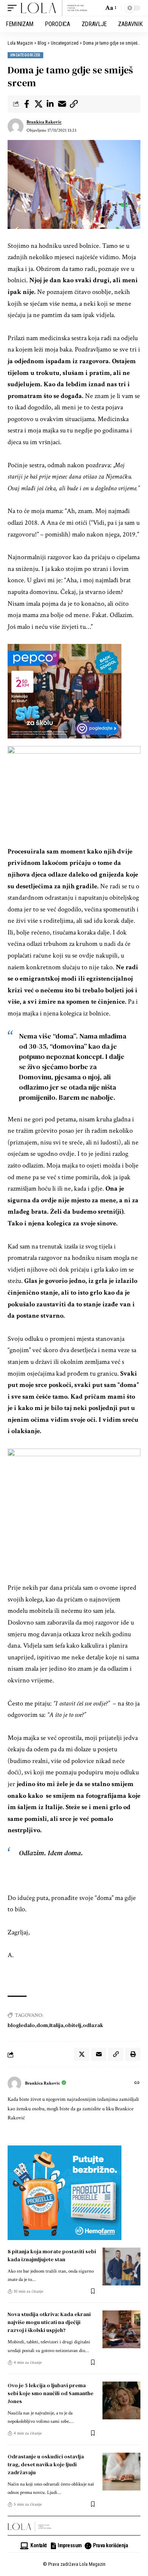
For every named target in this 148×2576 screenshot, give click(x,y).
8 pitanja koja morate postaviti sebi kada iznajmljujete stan (52, 2255)
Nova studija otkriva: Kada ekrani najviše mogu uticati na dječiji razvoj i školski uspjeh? (49, 2322)
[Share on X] (38, 104)
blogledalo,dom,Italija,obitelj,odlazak (55, 2025)
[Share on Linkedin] (50, 104)
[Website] (137, 2084)
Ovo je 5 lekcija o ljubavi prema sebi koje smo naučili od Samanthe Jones (50, 2393)
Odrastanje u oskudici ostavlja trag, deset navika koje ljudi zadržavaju (46, 2464)
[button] (14, 8)
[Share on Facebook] (27, 104)
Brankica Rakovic (44, 122)
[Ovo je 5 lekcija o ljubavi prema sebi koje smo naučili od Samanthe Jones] (121, 2400)
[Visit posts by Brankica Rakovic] (16, 126)
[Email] (62, 104)
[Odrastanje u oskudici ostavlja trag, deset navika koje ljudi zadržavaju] (121, 2472)
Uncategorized (25, 55)
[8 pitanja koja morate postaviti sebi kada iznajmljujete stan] (121, 2267)
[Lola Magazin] (54, 8)
